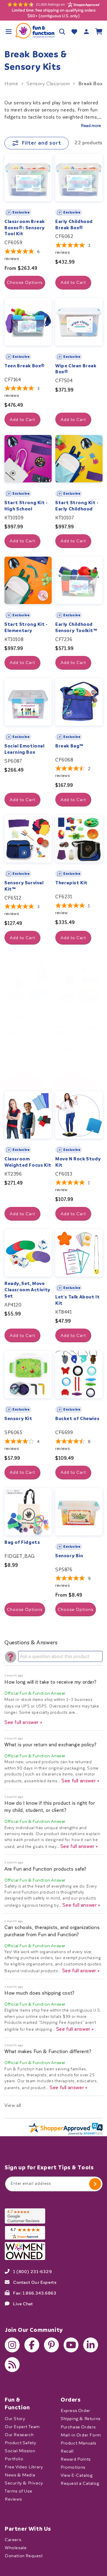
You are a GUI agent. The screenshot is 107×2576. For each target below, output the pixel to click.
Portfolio (14, 2459)
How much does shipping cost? (40, 1993)
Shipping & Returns (81, 2419)
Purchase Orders (78, 2427)
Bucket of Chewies (77, 1419)
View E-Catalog (77, 2475)
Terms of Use (18, 2491)
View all (13, 2105)
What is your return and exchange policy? (51, 1745)
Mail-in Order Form (81, 2435)
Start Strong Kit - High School (26, 506)
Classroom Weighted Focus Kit (28, 1162)
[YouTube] (71, 2345)
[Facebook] (32, 2345)
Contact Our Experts (35, 2282)
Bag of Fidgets (22, 1542)
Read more (91, 126)
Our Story (15, 2418)
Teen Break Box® (25, 366)
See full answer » (23, 1722)
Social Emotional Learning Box (25, 749)
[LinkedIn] (91, 2345)
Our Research (19, 2435)
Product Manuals (78, 2443)
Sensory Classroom (48, 84)
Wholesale (16, 2548)
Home (11, 84)
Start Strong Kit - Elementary (26, 627)
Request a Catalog (80, 2483)
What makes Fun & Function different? (48, 2051)
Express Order (75, 2411)
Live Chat (23, 2303)
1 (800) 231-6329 (33, 2271)
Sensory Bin (69, 1556)
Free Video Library (24, 2467)
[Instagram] (12, 2345)
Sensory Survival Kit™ (24, 886)
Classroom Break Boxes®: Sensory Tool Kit (25, 228)
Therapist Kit (71, 883)
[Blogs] (12, 2365)
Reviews (13, 2499)
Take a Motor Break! (20, 1030)
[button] (8, 31)
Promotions (73, 2467)
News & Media (20, 2475)
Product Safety (20, 2443)
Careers (13, 2540)
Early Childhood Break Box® (74, 225)
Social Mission (20, 2451)
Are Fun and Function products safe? (45, 1869)
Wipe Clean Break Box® (76, 369)
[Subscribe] (95, 2184)
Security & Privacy (24, 2483)
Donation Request (24, 2556)
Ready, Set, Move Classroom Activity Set (27, 1290)
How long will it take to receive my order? (50, 1682)
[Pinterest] (51, 2345)
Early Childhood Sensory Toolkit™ (76, 627)
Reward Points (76, 2459)
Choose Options (25, 282)
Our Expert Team (22, 2426)
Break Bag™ (69, 746)
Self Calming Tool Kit (76, 1030)
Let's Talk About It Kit (77, 1300)
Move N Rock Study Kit (78, 1162)
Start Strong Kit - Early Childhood (77, 506)
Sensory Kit (18, 1419)
